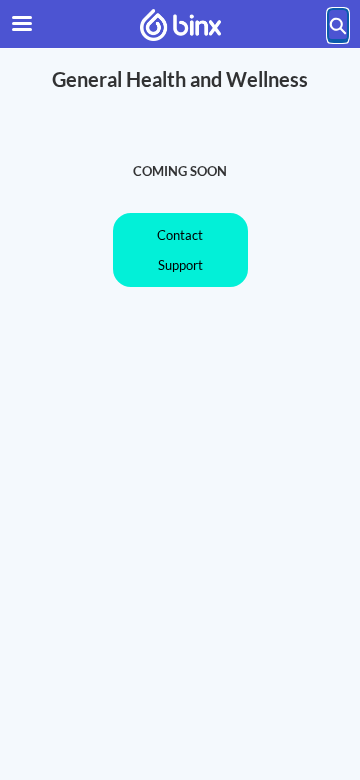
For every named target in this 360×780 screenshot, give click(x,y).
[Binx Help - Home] (180, 25)
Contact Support (180, 250)
